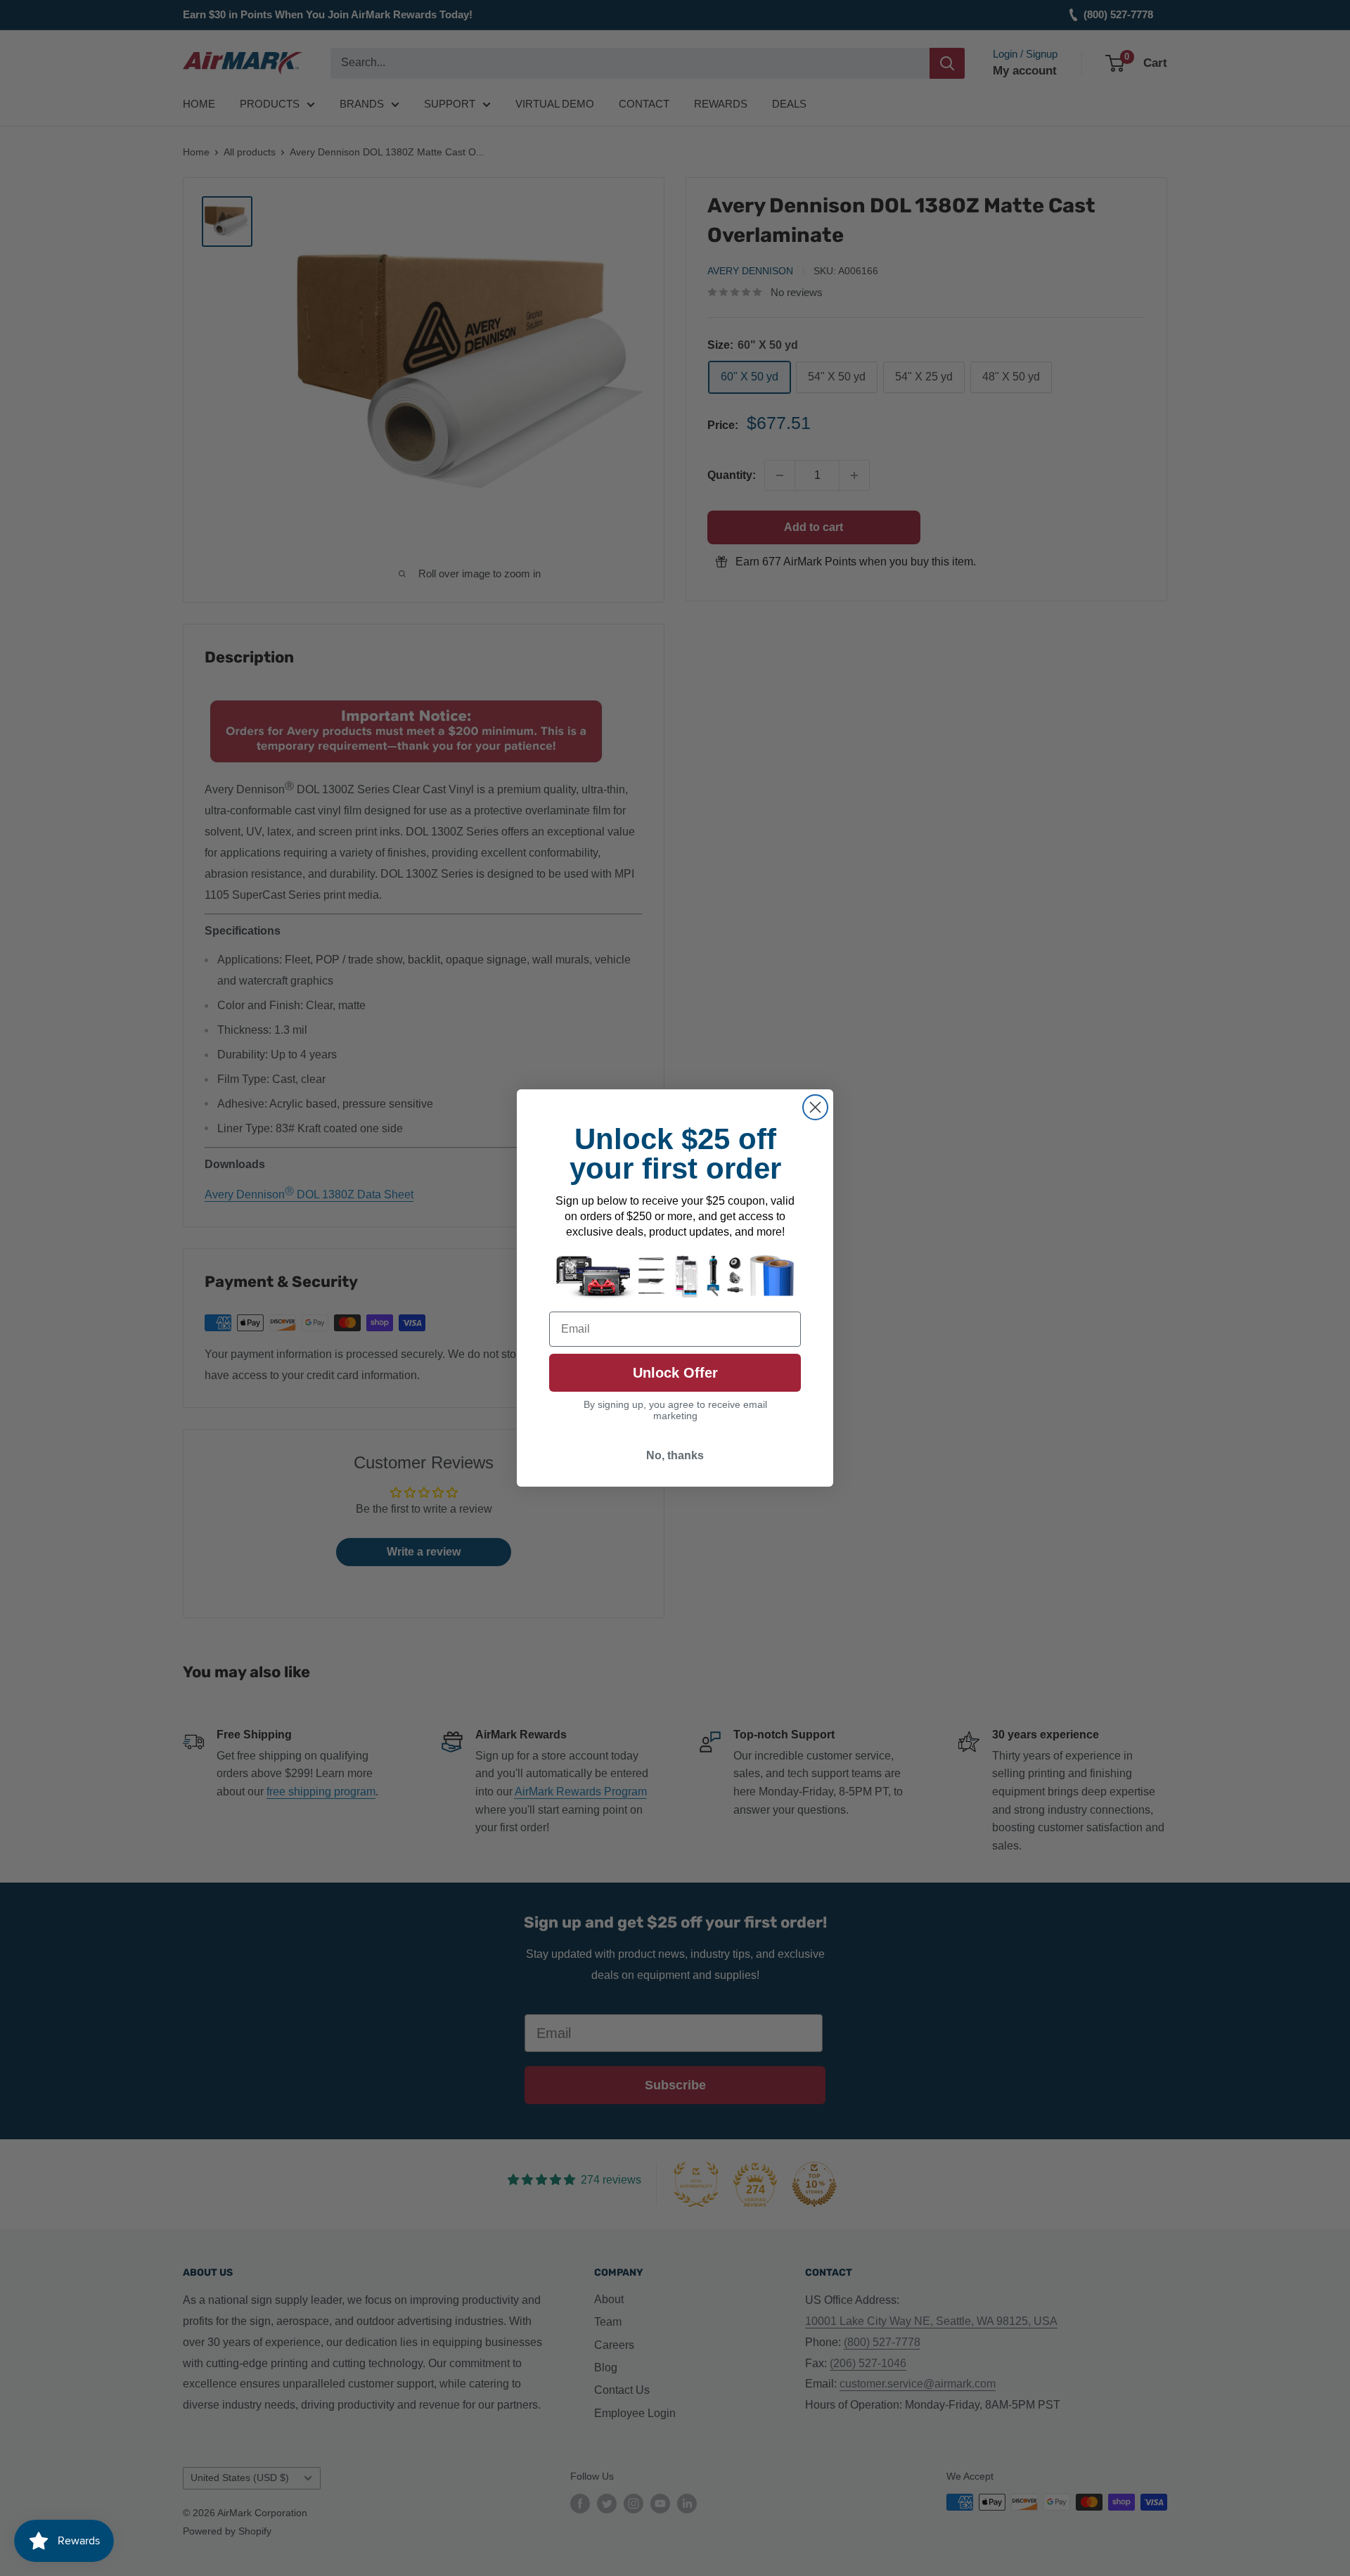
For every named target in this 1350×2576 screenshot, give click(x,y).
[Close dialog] (815, 1107)
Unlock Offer (675, 1373)
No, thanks (675, 1455)
